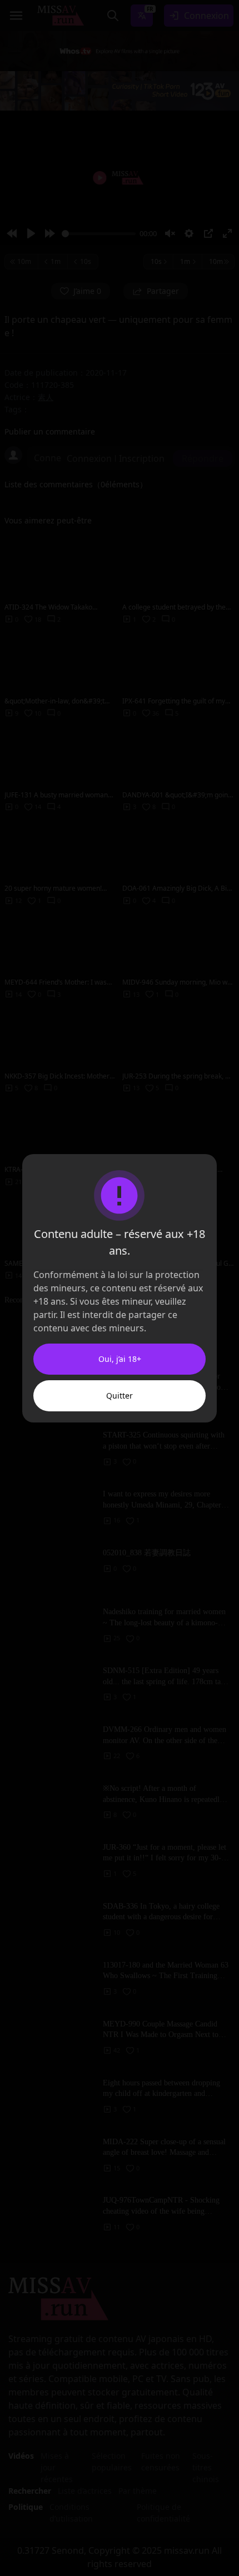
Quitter (120, 1396)
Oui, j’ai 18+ (120, 1359)
